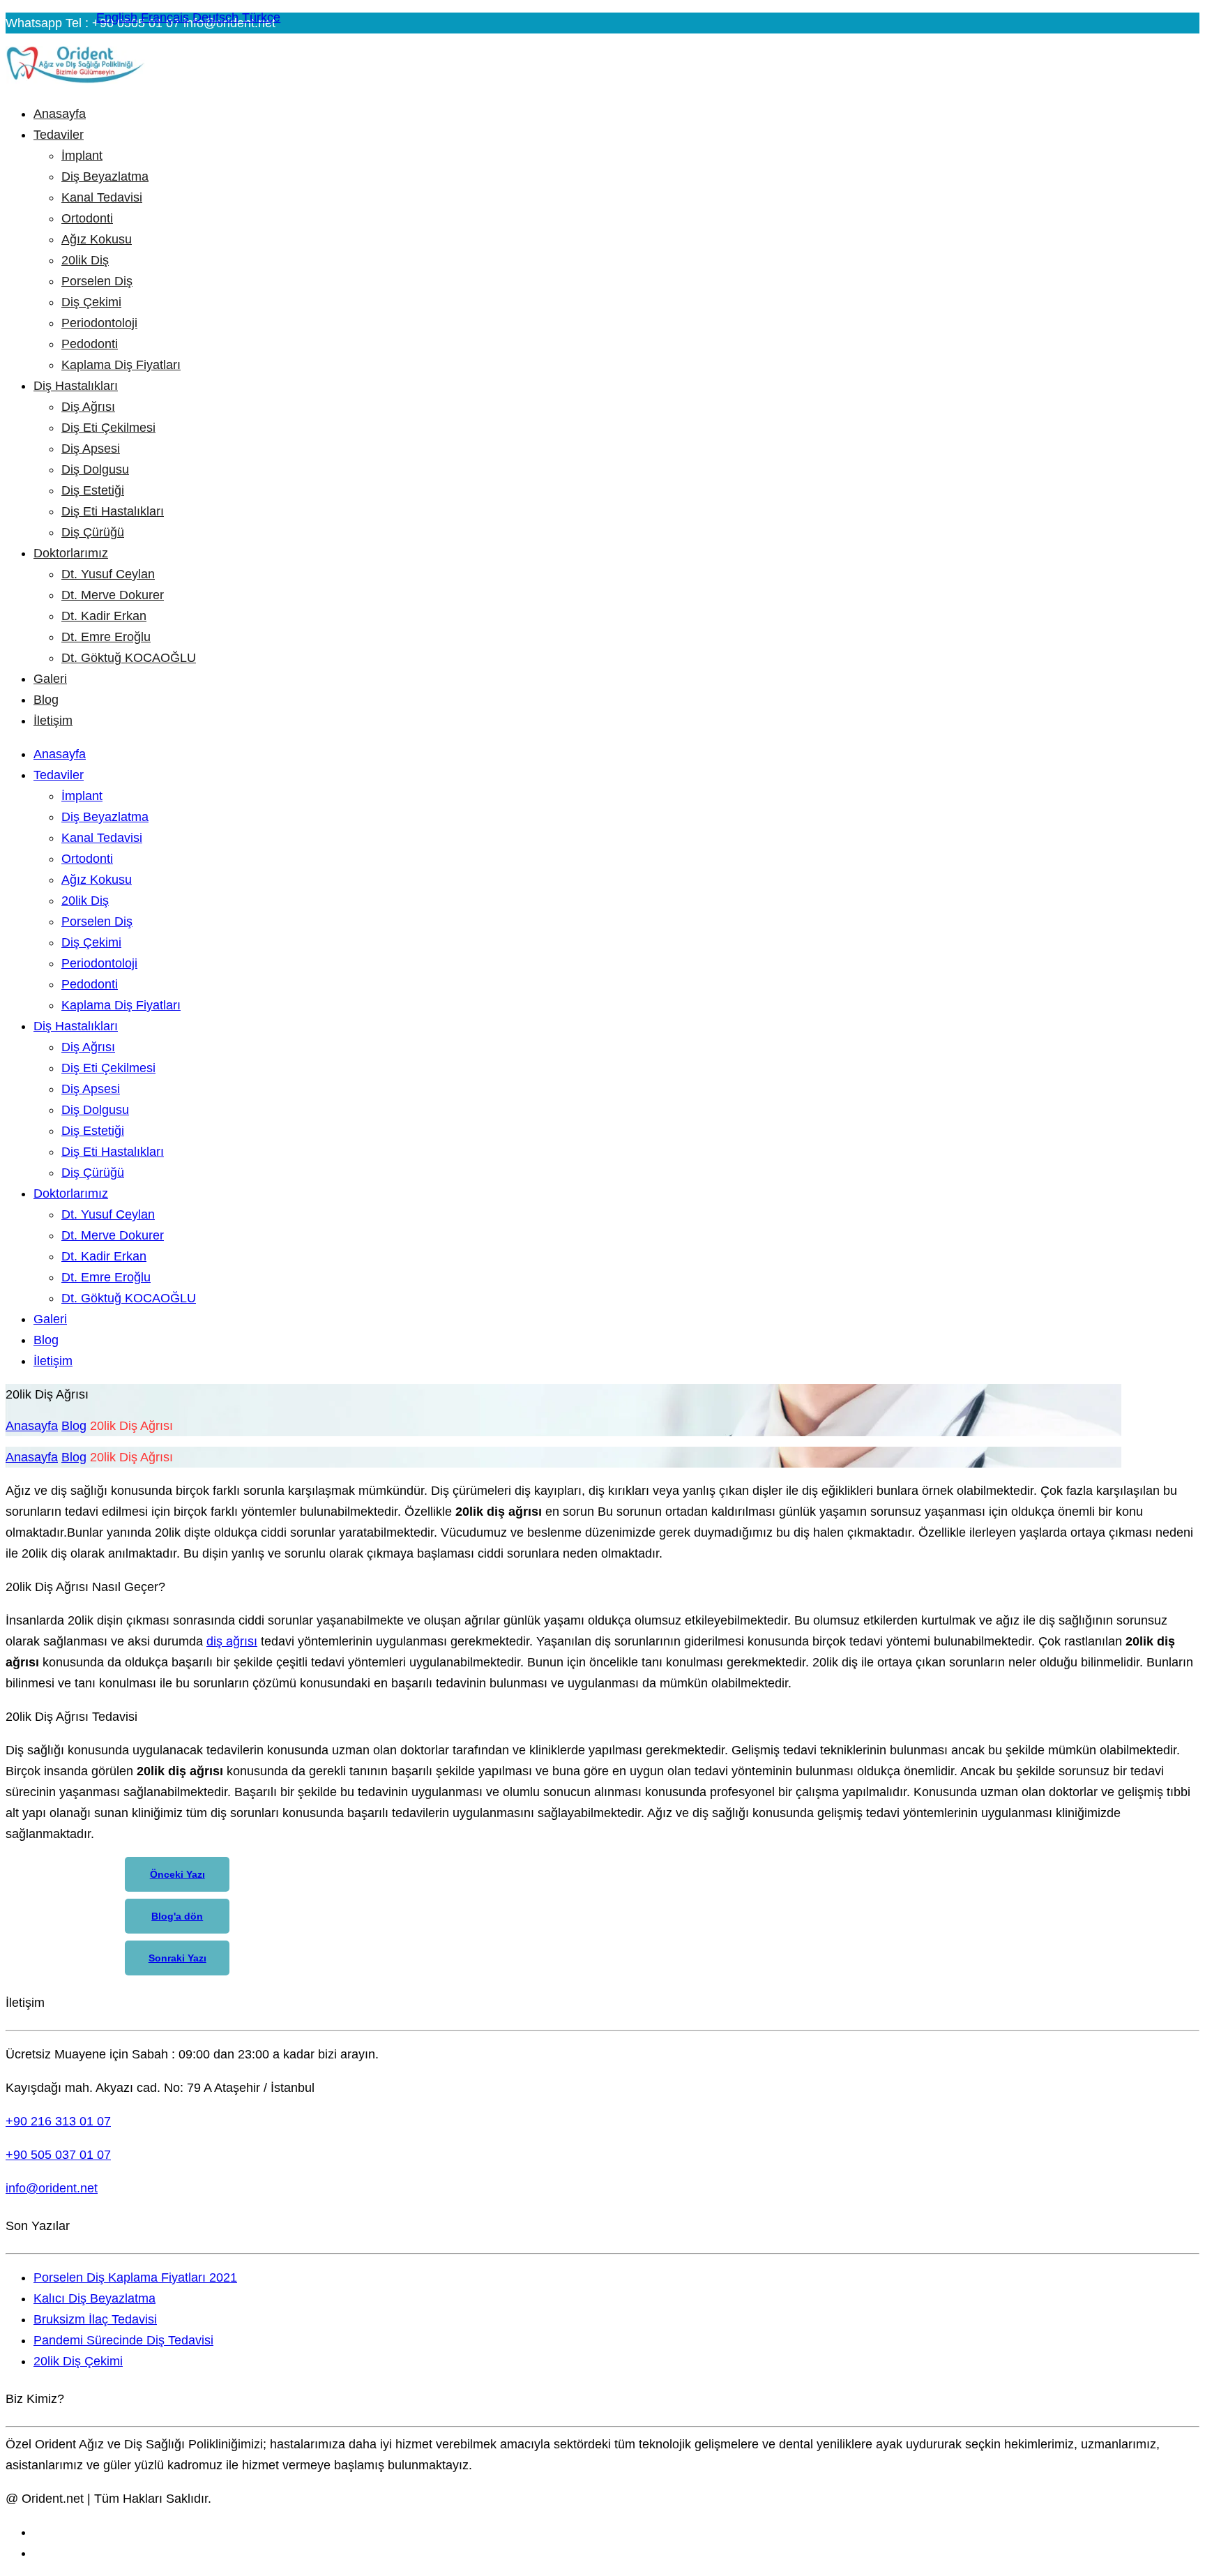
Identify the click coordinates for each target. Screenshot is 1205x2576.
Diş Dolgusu (95, 469)
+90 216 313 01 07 (58, 2121)
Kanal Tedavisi (102, 197)
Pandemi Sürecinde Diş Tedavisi (123, 2340)
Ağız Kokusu (97, 239)
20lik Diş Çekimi (78, 2361)
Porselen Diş (97, 281)
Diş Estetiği (93, 490)
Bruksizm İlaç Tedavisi (95, 2319)
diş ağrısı (232, 1641)
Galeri (50, 679)
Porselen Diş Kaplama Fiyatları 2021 (135, 2277)
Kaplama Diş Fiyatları (121, 365)
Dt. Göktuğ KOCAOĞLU (129, 658)
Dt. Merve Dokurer (113, 595)
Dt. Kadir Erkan (104, 616)
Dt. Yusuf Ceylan (108, 574)
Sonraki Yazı (177, 1958)
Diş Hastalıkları (76, 386)
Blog (46, 700)
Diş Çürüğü (93, 532)
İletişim (53, 721)
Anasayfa (60, 114)
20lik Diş (85, 260)
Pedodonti (90, 344)
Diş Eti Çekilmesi (108, 428)
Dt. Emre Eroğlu (106, 637)
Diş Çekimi (91, 302)
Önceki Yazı (177, 1874)
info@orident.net (52, 2188)
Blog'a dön (177, 1916)
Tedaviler (59, 135)
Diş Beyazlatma (105, 176)
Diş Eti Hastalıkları (113, 511)
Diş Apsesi (91, 449)
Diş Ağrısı (88, 407)
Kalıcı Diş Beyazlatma (94, 2298)
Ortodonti (87, 218)
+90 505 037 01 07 (58, 2155)
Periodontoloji (99, 323)
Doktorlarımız (71, 553)
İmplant (82, 156)
